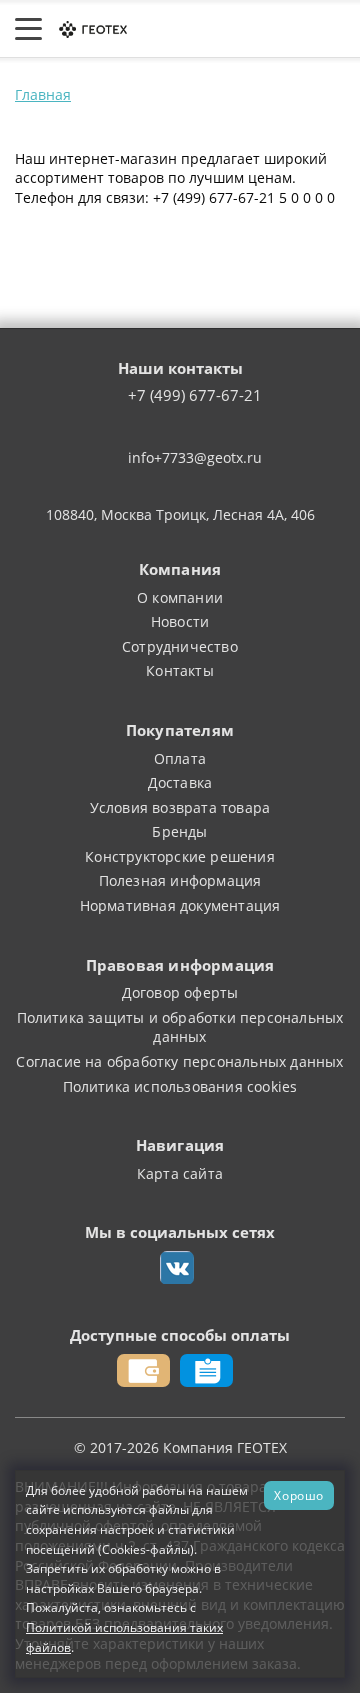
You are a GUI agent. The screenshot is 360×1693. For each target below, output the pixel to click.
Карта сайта (180, 1173)
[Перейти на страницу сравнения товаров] (255, 29)
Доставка (180, 782)
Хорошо (299, 1495)
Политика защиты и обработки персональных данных (180, 1027)
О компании (180, 597)
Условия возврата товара (180, 807)
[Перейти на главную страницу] (92, 28)
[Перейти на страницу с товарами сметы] (213, 29)
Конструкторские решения (180, 856)
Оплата (180, 758)
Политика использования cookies (180, 1086)
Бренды (179, 831)
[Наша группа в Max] (177, 1268)
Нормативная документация (180, 905)
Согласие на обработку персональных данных (179, 1061)
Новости (180, 621)
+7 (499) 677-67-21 (195, 396)
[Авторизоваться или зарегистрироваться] (176, 29)
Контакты (180, 670)
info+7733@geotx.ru (195, 457)
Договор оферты (180, 992)
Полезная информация (180, 880)
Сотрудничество (180, 646)
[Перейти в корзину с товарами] (334, 29)
